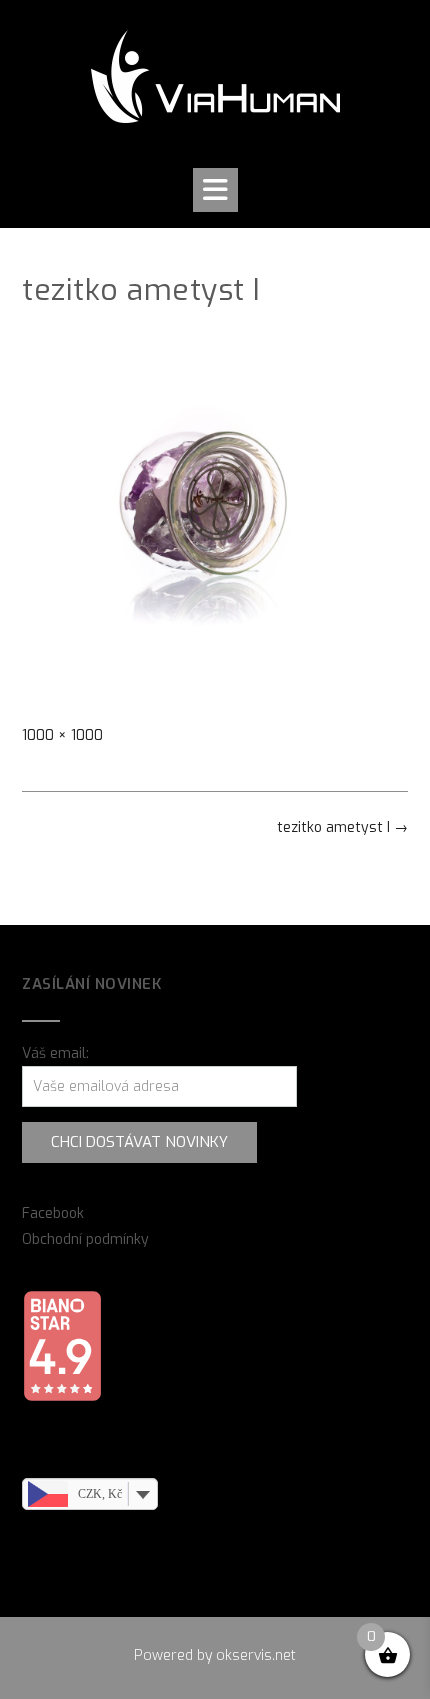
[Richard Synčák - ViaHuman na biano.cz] (62, 1397)
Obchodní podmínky (85, 1239)
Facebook (53, 1213)
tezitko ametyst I (342, 827)
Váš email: (55, 1053)
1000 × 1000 (62, 735)
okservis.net (256, 1655)
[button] (215, 190)
